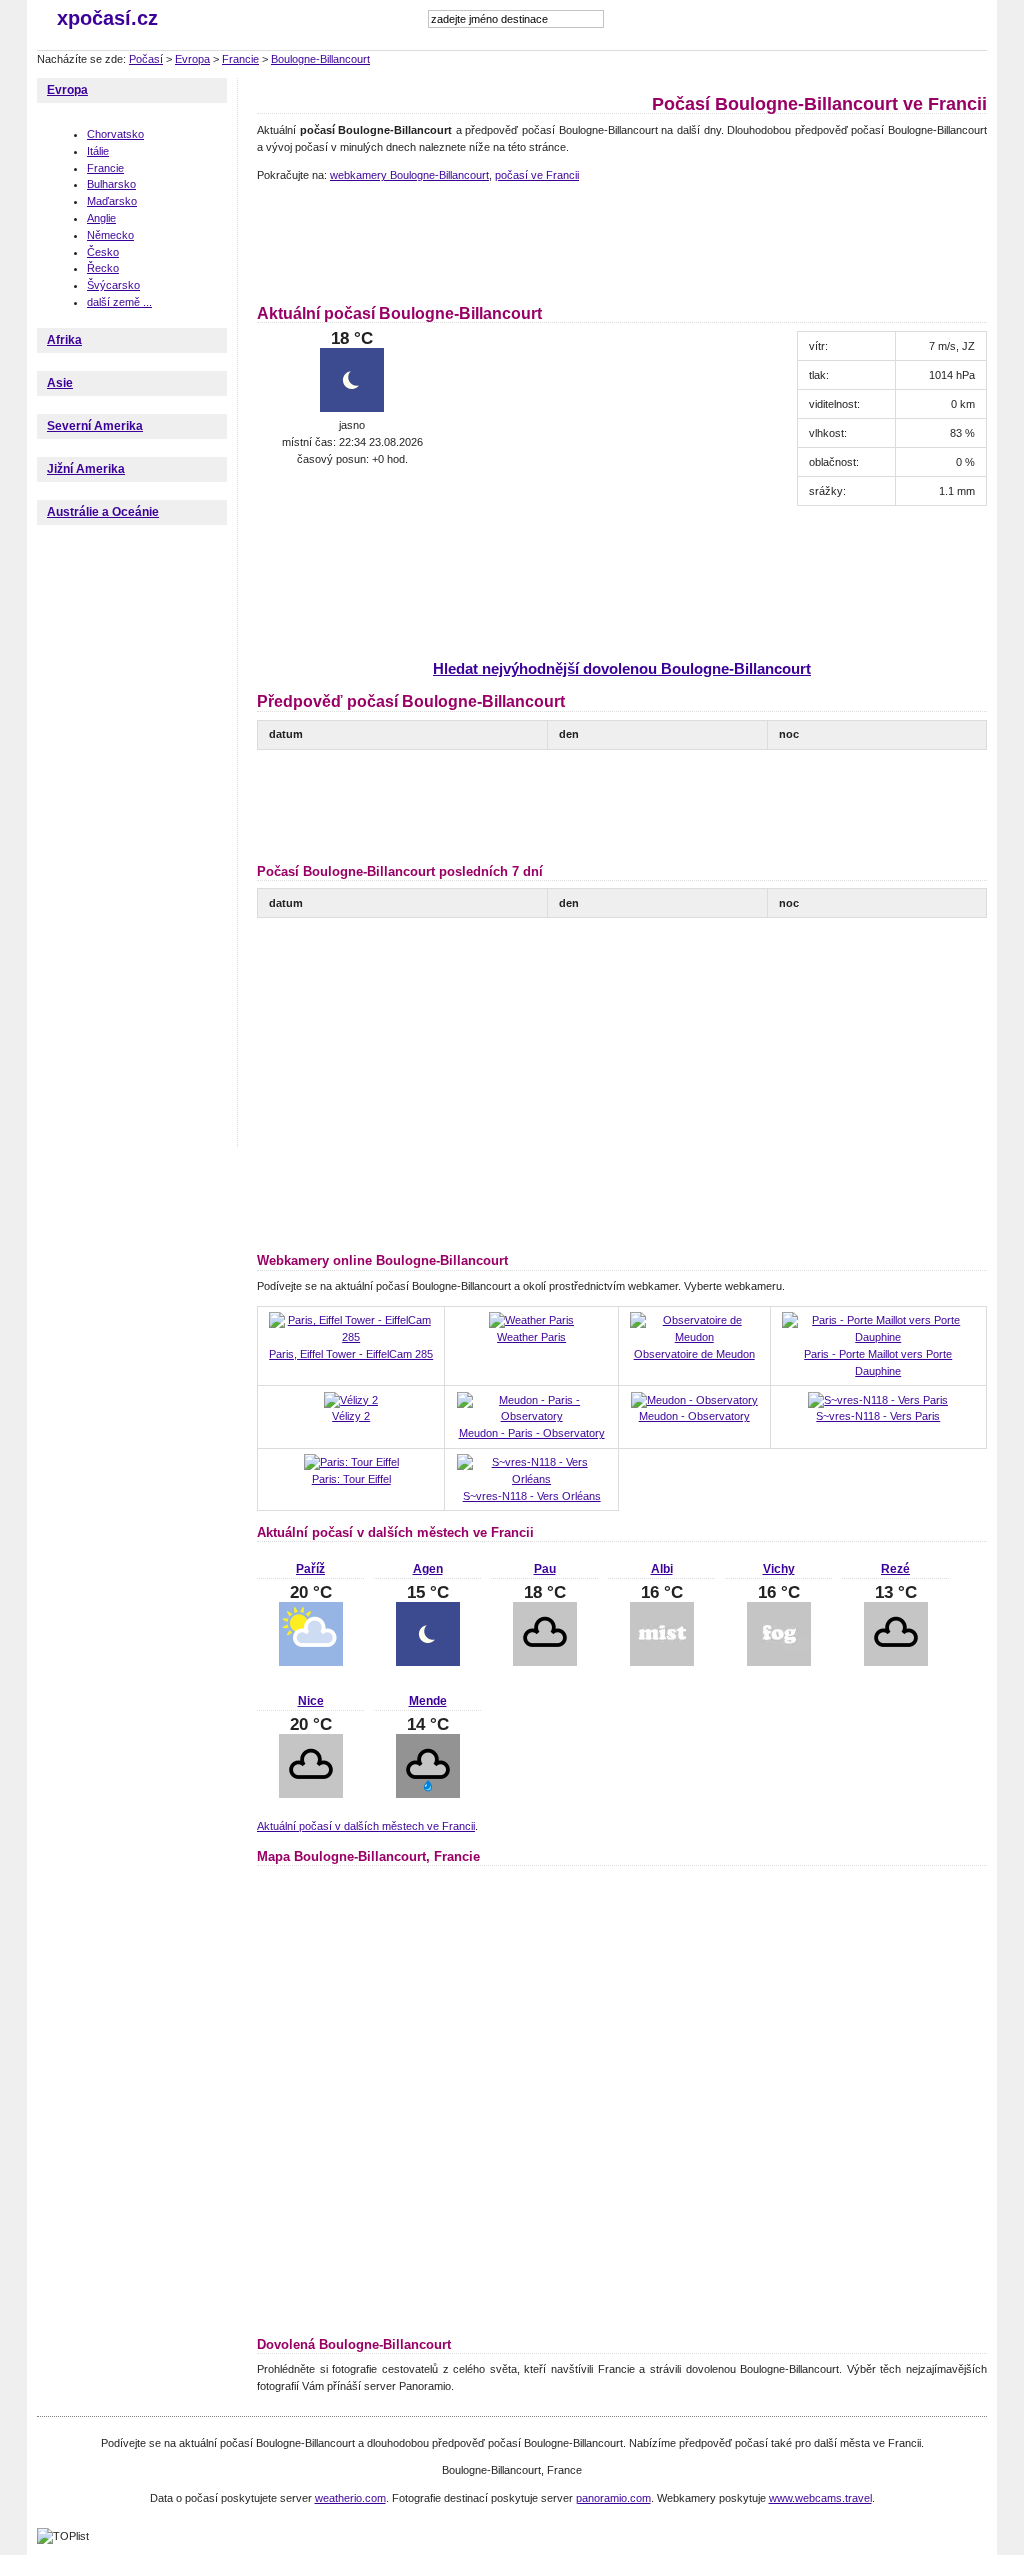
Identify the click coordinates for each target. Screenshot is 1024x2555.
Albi (662, 1569)
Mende (428, 1701)
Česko (103, 252)
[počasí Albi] (662, 1662)
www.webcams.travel (820, 2498)
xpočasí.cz (107, 18)
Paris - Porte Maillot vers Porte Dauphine (878, 1362)
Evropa (192, 59)
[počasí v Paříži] (311, 1662)
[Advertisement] (621, 240)
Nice (311, 1701)
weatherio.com (350, 2498)
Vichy (779, 1569)
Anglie (101, 218)
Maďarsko (112, 201)
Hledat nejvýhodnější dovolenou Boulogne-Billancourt (622, 668)
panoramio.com (613, 2498)
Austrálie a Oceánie (103, 512)
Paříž (310, 1569)
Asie (60, 383)
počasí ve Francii (537, 175)
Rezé (895, 1569)
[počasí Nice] (311, 1794)
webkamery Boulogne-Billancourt (409, 175)
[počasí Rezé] (896, 1662)
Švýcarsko (113, 285)
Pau (545, 1569)
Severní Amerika (95, 426)
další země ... (119, 302)
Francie (240, 59)
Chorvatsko (115, 134)
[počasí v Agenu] (428, 1662)
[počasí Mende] (428, 1794)
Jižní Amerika (86, 469)
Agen (428, 1569)
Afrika (64, 340)
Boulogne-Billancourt (320, 59)
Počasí (146, 59)
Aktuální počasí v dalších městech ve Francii (366, 1826)
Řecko (103, 268)
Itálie (98, 151)
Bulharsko (111, 184)
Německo (110, 235)
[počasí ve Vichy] (779, 1662)
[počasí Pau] (545, 1662)
